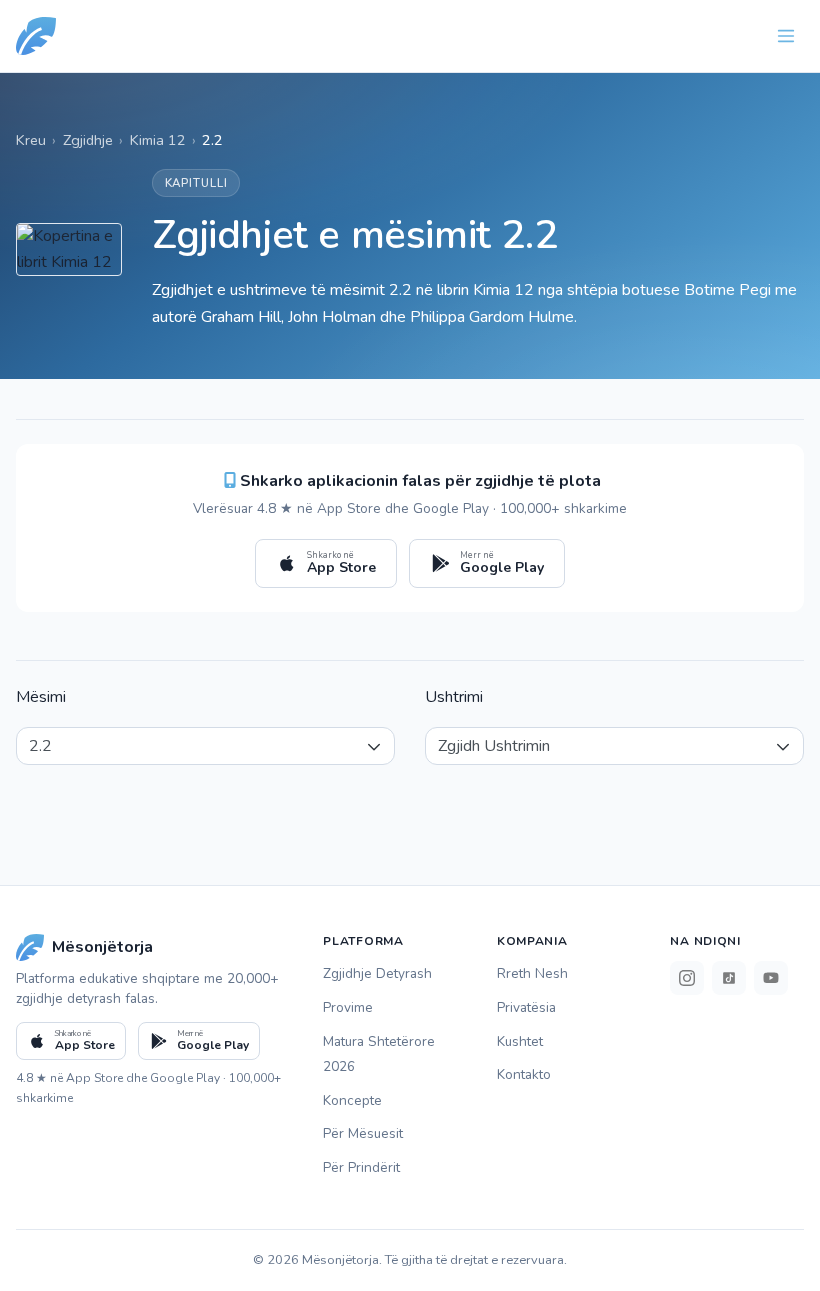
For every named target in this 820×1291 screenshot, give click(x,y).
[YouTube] (771, 978)
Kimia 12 (158, 140)
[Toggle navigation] (786, 36)
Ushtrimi (454, 697)
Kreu (31, 140)
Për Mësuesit (363, 1133)
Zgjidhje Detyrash (377, 973)
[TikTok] (729, 978)
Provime (348, 1007)
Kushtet (520, 1041)
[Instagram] (687, 978)
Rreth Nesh (532, 973)
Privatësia (526, 1007)
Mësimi (41, 697)
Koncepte (352, 1100)
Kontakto (524, 1074)
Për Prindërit (361, 1167)
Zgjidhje (88, 140)
